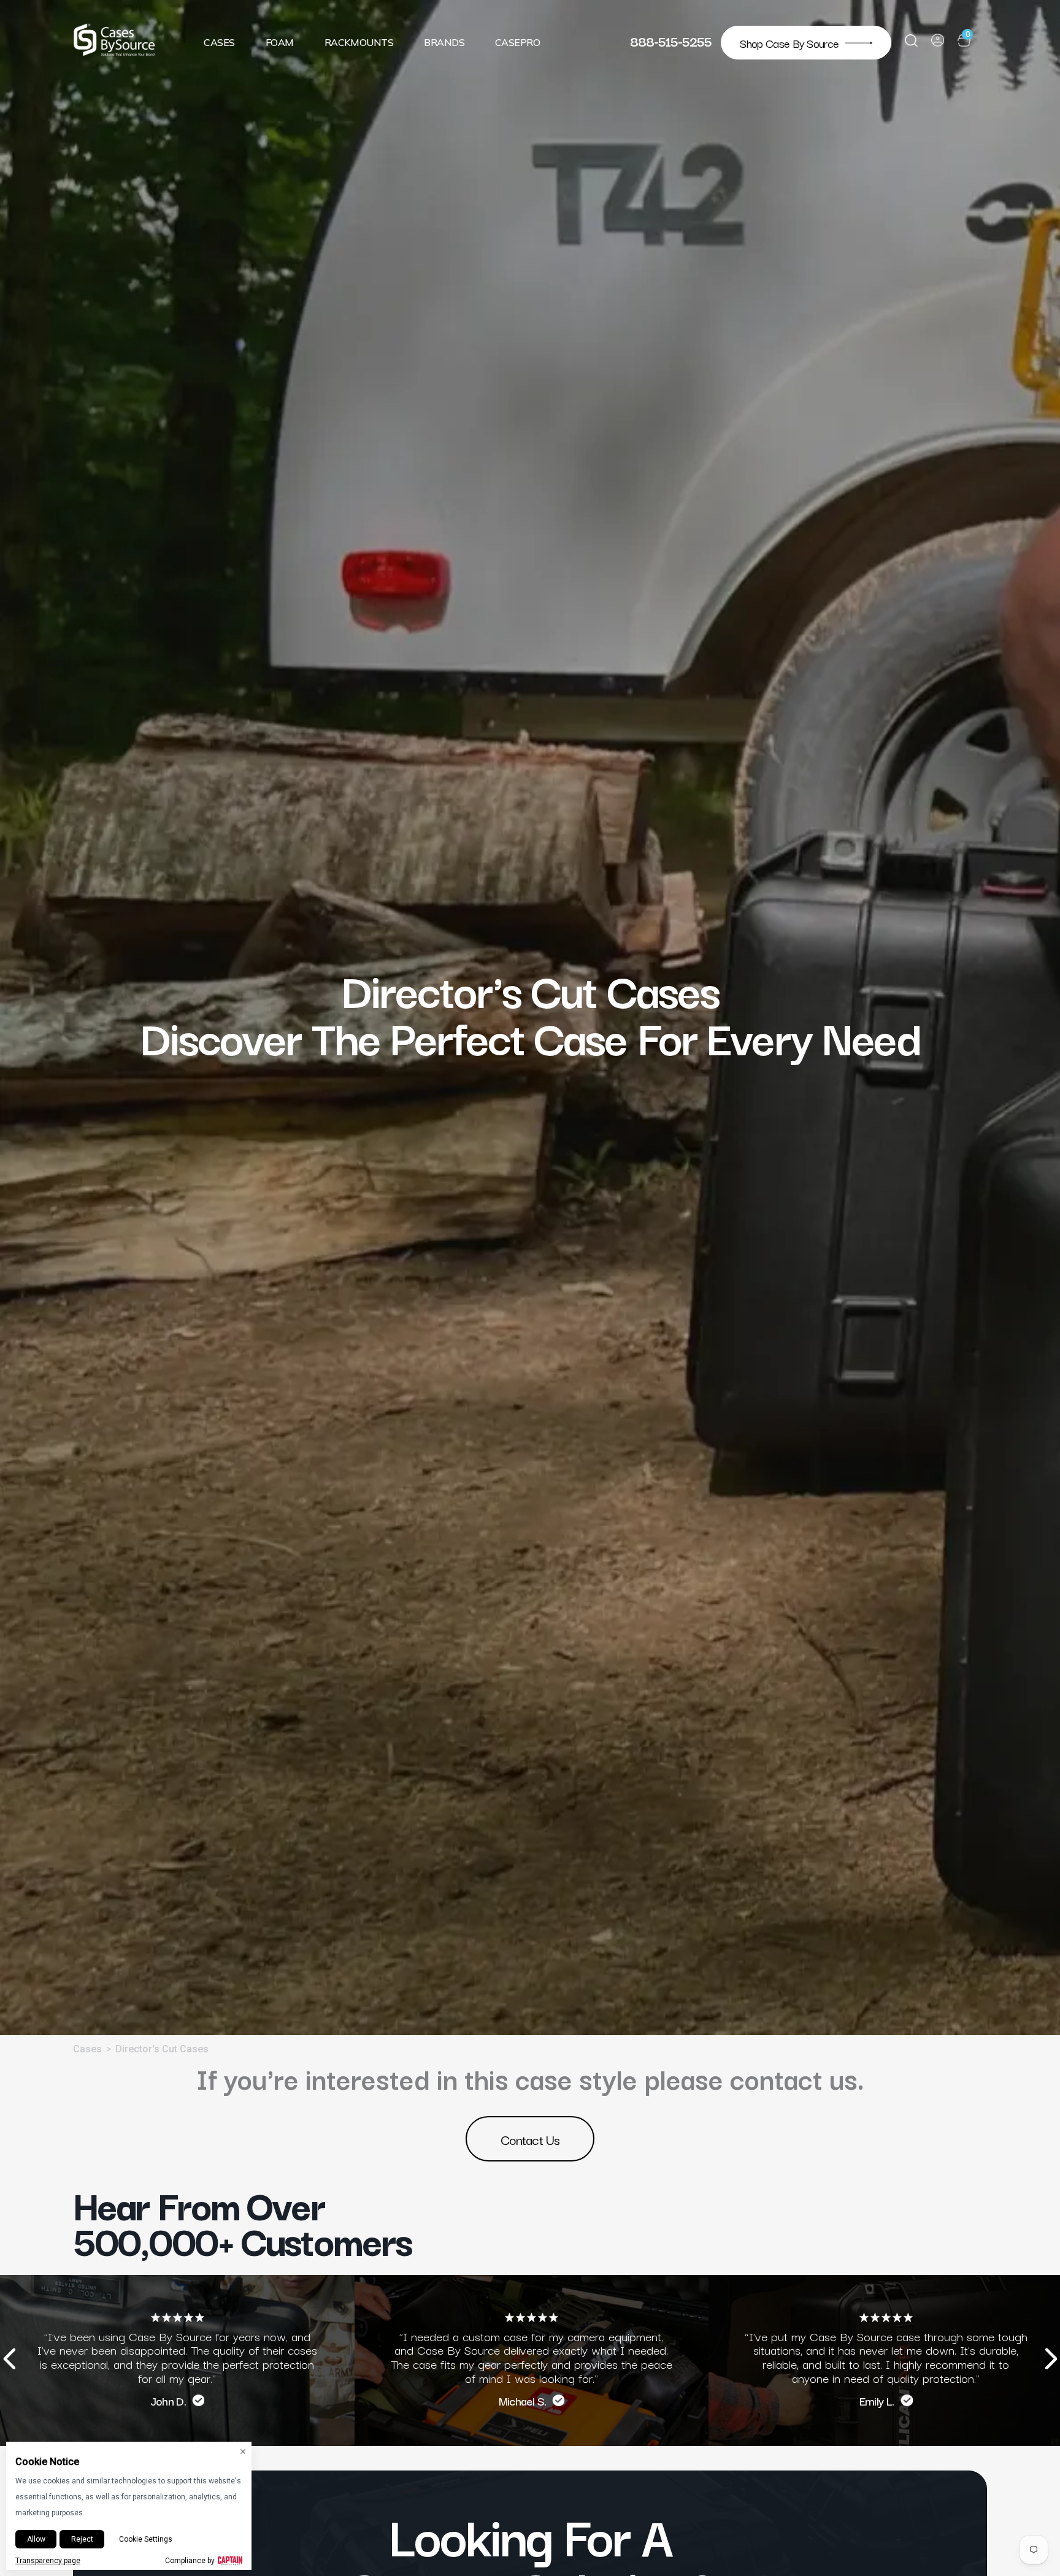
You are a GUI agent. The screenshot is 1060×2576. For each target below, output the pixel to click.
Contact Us (530, 2139)
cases (87, 2049)
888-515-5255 (671, 40)
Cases (219, 42)
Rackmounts (359, 42)
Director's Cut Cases (162, 2049)
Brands (444, 42)
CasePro (517, 42)
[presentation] (9, 2360)
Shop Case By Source (789, 43)
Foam (280, 42)
